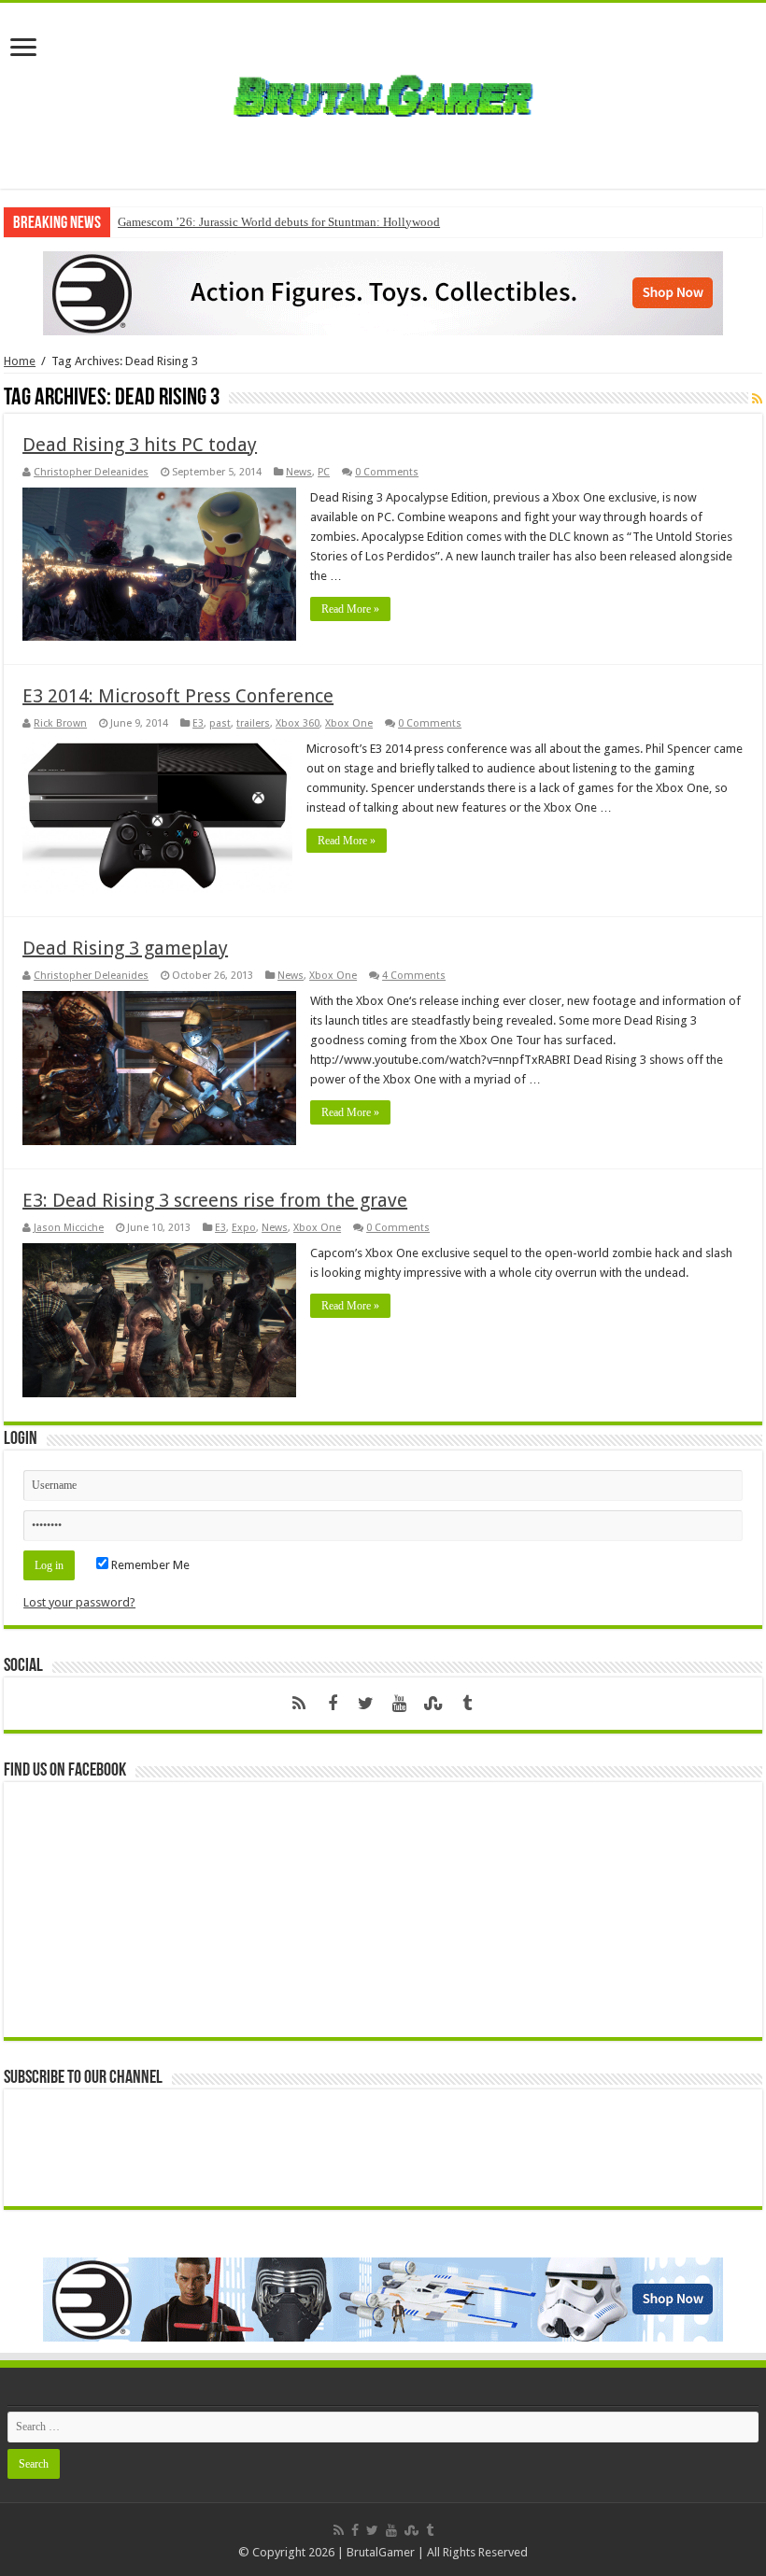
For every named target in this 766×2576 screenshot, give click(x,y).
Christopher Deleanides (91, 472)
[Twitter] (366, 1704)
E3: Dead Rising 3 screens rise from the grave (215, 1200)
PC (324, 472)
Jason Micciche (69, 1228)
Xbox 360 (298, 723)
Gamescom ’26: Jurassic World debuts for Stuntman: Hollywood (279, 222)
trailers (253, 723)
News (299, 472)
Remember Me (149, 1565)
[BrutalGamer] (383, 92)
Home (20, 361)
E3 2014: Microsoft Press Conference (178, 696)
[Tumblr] (467, 1704)
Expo (244, 1228)
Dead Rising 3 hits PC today (140, 445)
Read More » (350, 609)
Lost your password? (79, 1602)
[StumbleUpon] (433, 1704)
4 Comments (414, 976)
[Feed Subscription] (757, 399)
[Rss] (299, 1704)
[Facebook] (333, 1704)
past (220, 723)
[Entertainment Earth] (383, 292)
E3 (198, 723)
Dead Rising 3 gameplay (125, 948)
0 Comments (387, 472)
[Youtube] (400, 1704)
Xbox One (349, 723)
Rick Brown (60, 723)
